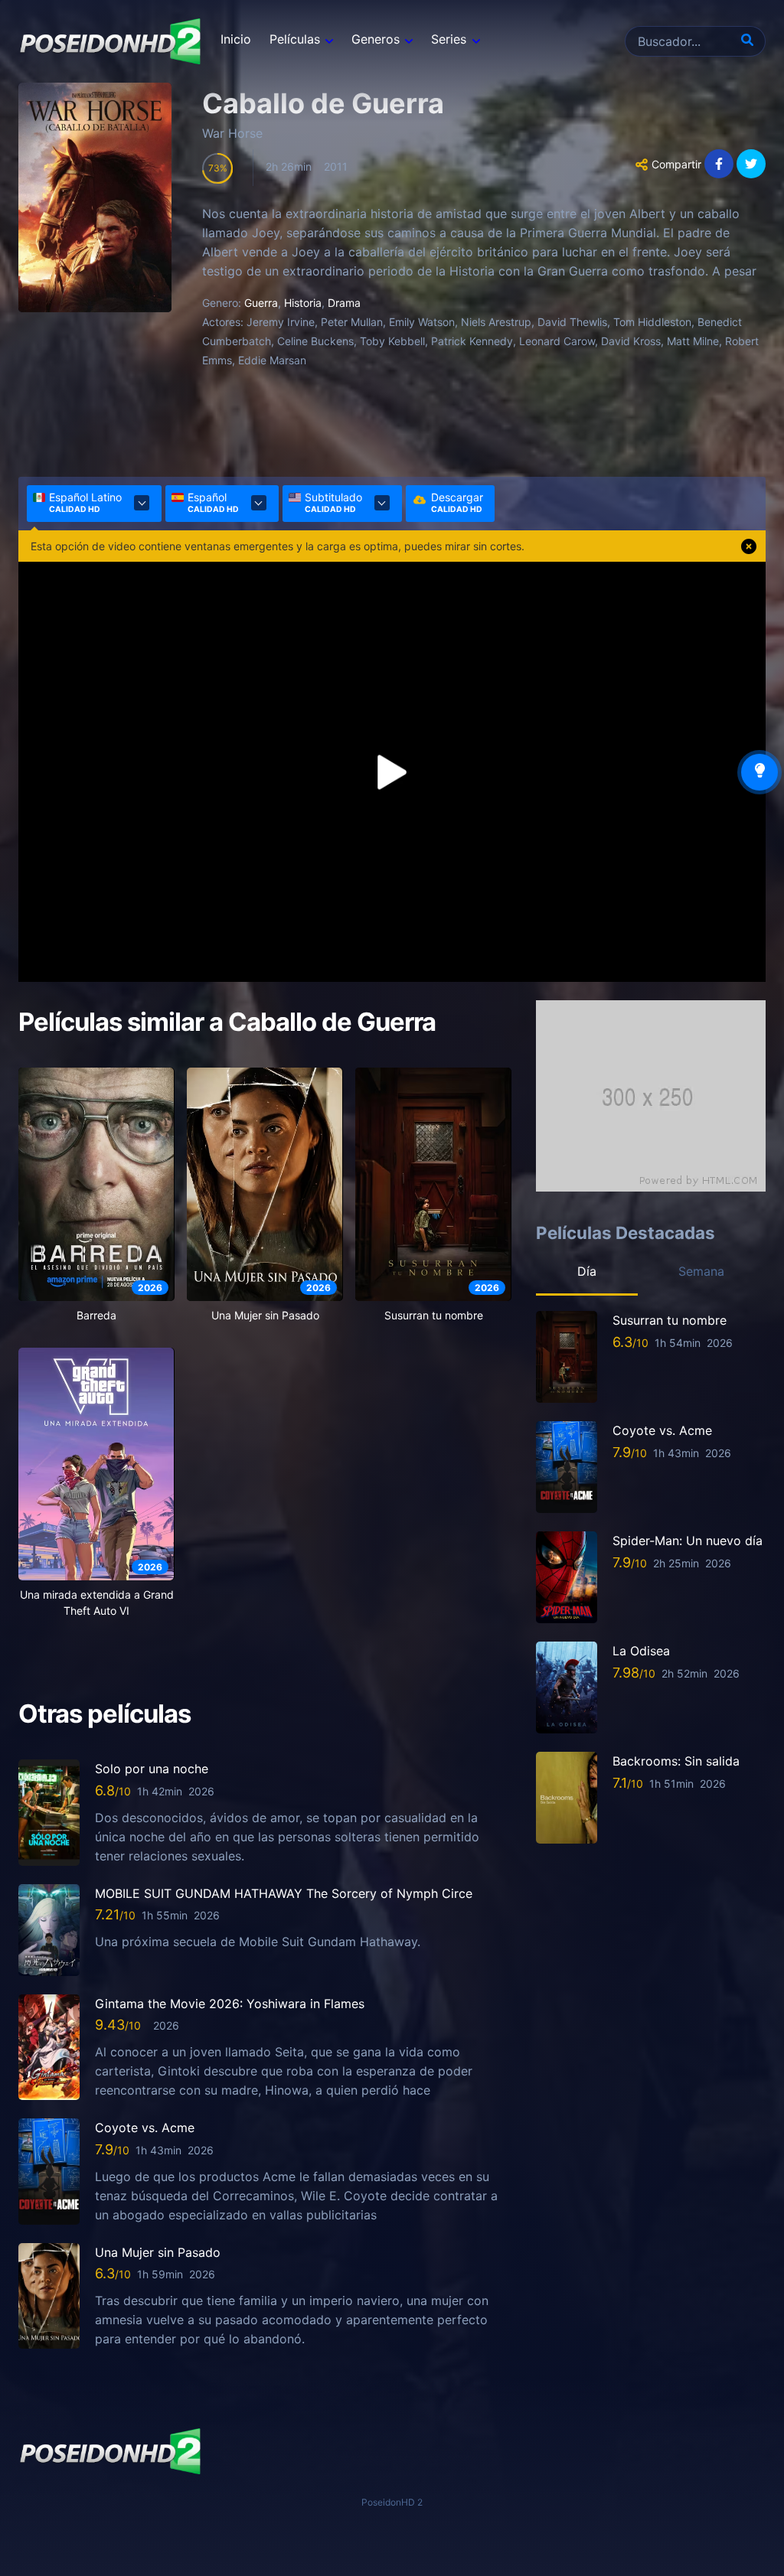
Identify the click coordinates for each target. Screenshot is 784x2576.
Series (449, 39)
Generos (376, 39)
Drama (344, 303)
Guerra (261, 303)
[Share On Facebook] (719, 164)
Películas (295, 39)
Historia (303, 303)
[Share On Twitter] (751, 164)
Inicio (236, 39)
